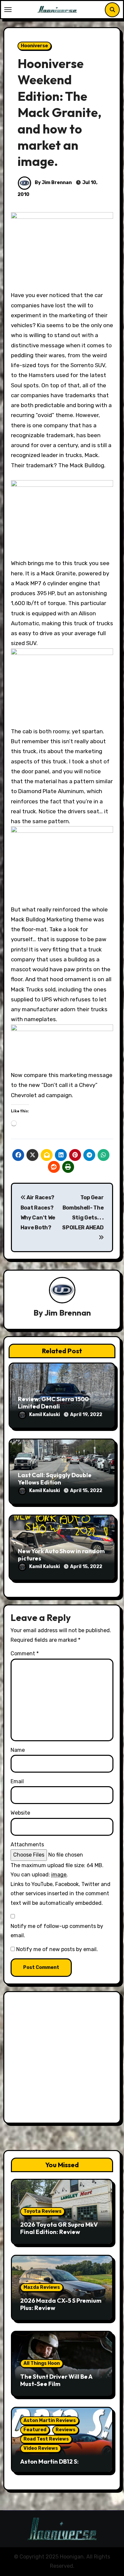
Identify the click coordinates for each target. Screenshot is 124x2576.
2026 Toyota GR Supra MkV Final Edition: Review (59, 2228)
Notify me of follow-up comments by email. (57, 1931)
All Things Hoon (42, 2363)
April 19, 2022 (86, 1415)
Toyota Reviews (42, 2211)
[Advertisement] (62, 2059)
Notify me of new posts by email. (57, 1949)
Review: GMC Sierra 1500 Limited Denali (53, 1403)
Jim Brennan (68, 1313)
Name (18, 1750)
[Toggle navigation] (8, 10)
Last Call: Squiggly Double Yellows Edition (55, 1479)
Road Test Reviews (46, 2439)
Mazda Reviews (42, 2287)
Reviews (65, 2430)
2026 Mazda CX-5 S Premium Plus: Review (61, 2304)
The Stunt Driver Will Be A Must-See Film (56, 2380)
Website (20, 1813)
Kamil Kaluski (45, 1415)
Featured (35, 2430)
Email (17, 1781)
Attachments (27, 1845)
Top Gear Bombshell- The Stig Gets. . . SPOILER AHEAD (83, 1212)
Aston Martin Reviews (50, 2421)
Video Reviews (41, 2448)
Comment (25, 1653)
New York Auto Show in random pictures (61, 1555)
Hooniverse (34, 46)
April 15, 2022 (86, 1491)
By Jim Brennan (53, 183)
